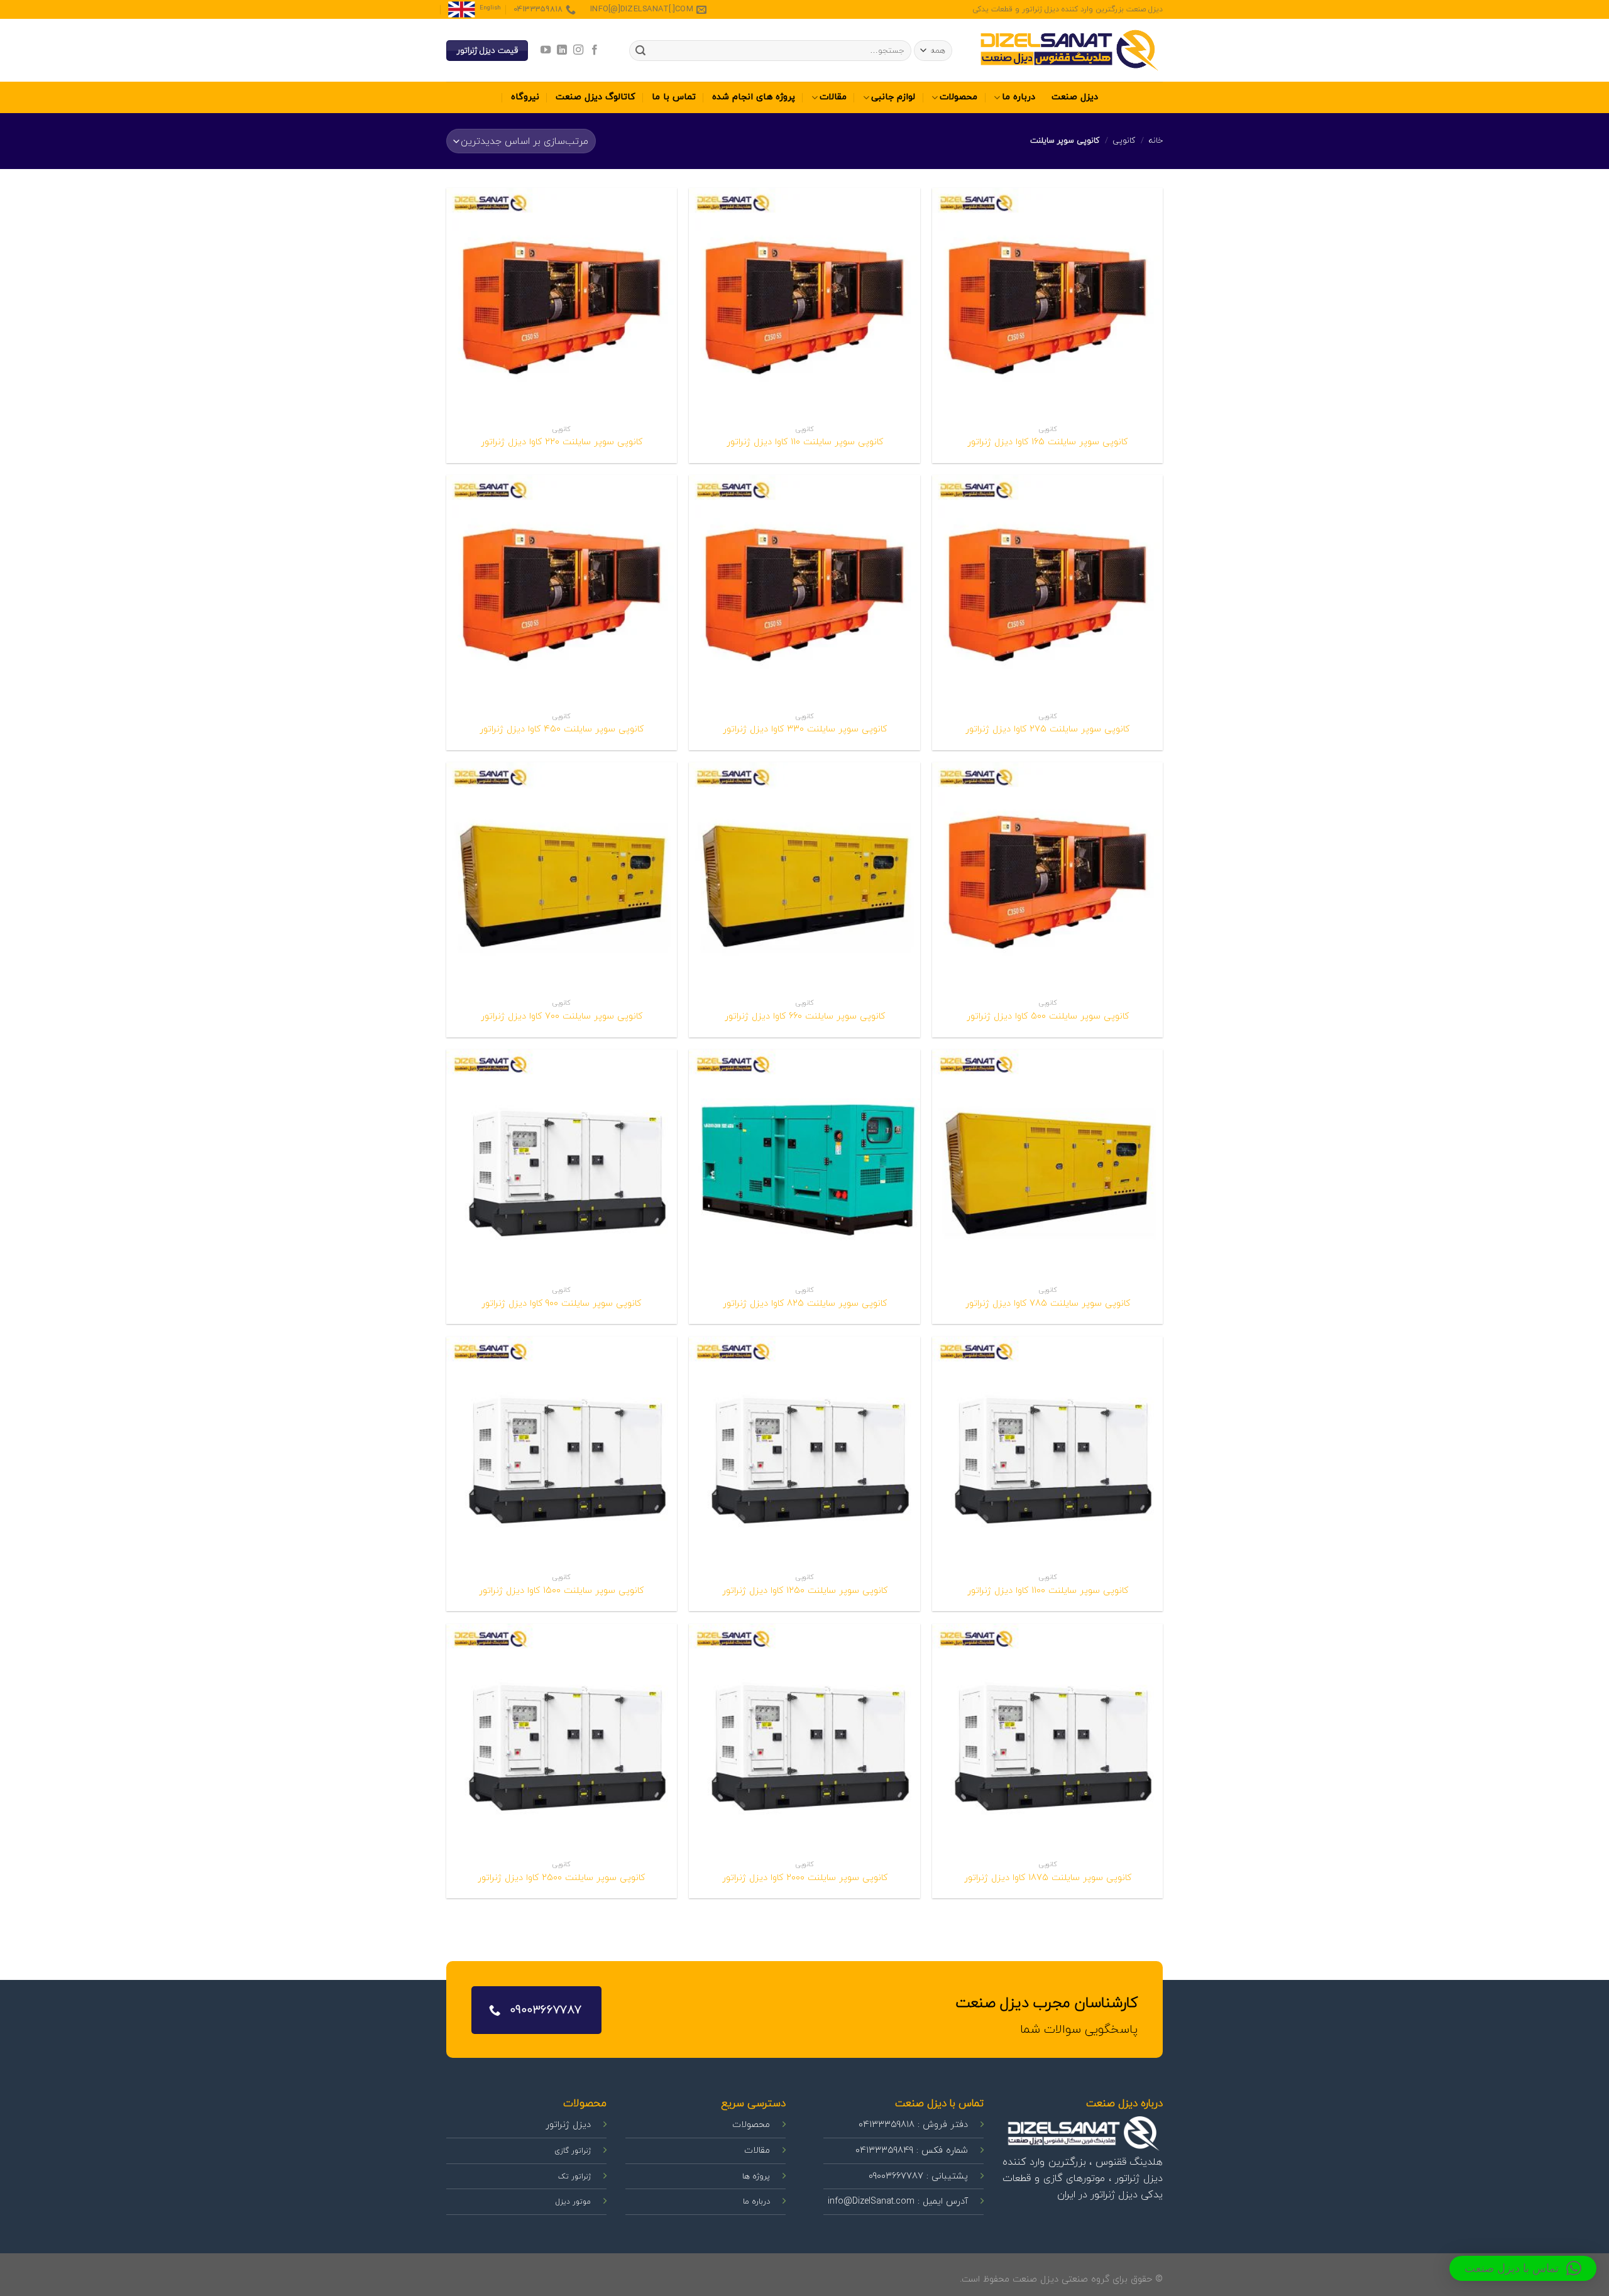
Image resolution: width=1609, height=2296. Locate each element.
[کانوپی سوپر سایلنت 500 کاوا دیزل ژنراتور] (1047, 877)
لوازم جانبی (893, 97)
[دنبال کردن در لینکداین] (561, 50)
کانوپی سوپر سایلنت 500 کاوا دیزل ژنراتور (1048, 1017)
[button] (1523, 2268)
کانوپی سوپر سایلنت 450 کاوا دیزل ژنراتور (562, 730)
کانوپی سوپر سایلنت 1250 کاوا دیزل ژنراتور (805, 1591)
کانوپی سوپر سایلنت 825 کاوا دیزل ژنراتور (805, 1304)
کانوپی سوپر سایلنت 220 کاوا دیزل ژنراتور (562, 443)
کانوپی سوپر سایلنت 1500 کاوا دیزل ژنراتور (561, 1591)
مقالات (833, 97)
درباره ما (1019, 97)
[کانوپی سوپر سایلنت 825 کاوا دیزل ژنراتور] (804, 1165)
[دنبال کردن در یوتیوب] (545, 50)
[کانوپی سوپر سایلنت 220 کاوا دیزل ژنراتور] (562, 303)
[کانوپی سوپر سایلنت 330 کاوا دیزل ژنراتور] (804, 590)
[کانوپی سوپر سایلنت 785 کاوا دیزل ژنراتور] (1047, 1165)
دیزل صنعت (1075, 97)
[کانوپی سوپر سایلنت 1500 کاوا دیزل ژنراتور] (562, 1452)
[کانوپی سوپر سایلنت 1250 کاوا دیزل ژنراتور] (804, 1452)
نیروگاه (525, 97)
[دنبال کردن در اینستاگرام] (578, 50)
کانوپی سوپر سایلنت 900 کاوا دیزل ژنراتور (561, 1304)
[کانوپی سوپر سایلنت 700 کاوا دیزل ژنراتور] (562, 877)
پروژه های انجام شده (754, 97)
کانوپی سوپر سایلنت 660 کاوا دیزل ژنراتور (805, 1017)
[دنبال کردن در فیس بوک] (595, 50)
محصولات (958, 97)
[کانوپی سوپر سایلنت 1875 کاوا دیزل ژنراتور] (1047, 1739)
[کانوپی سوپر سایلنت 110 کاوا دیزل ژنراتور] (804, 303)
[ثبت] (640, 51)
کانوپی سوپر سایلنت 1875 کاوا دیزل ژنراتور (1048, 1878)
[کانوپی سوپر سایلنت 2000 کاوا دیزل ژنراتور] (804, 1739)
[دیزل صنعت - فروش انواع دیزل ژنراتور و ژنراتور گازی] (1068, 51)
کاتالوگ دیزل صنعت (596, 97)
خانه (1156, 141)
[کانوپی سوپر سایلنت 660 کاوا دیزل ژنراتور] (804, 877)
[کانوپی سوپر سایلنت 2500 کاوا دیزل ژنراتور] (562, 1739)
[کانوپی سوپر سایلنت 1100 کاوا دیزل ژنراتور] (1047, 1452)
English (490, 8)
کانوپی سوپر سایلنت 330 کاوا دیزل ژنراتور (805, 730)
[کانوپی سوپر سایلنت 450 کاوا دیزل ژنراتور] (562, 590)
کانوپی (1124, 141)
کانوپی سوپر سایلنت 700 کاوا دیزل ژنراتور (562, 1017)
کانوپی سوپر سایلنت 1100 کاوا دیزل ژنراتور (1048, 1591)
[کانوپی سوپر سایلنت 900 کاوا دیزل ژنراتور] (562, 1165)
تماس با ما (674, 97)
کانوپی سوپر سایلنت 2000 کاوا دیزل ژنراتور (805, 1878)
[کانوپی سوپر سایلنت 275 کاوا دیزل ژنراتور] (1047, 590)
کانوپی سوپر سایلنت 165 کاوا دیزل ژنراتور (1047, 443)
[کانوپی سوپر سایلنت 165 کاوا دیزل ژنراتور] (1047, 303)
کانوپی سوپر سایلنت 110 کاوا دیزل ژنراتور (805, 443)
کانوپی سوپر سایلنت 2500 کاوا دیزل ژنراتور (561, 1878)
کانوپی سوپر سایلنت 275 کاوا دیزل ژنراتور (1047, 730)
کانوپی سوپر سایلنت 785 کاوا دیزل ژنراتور (1048, 1304)
